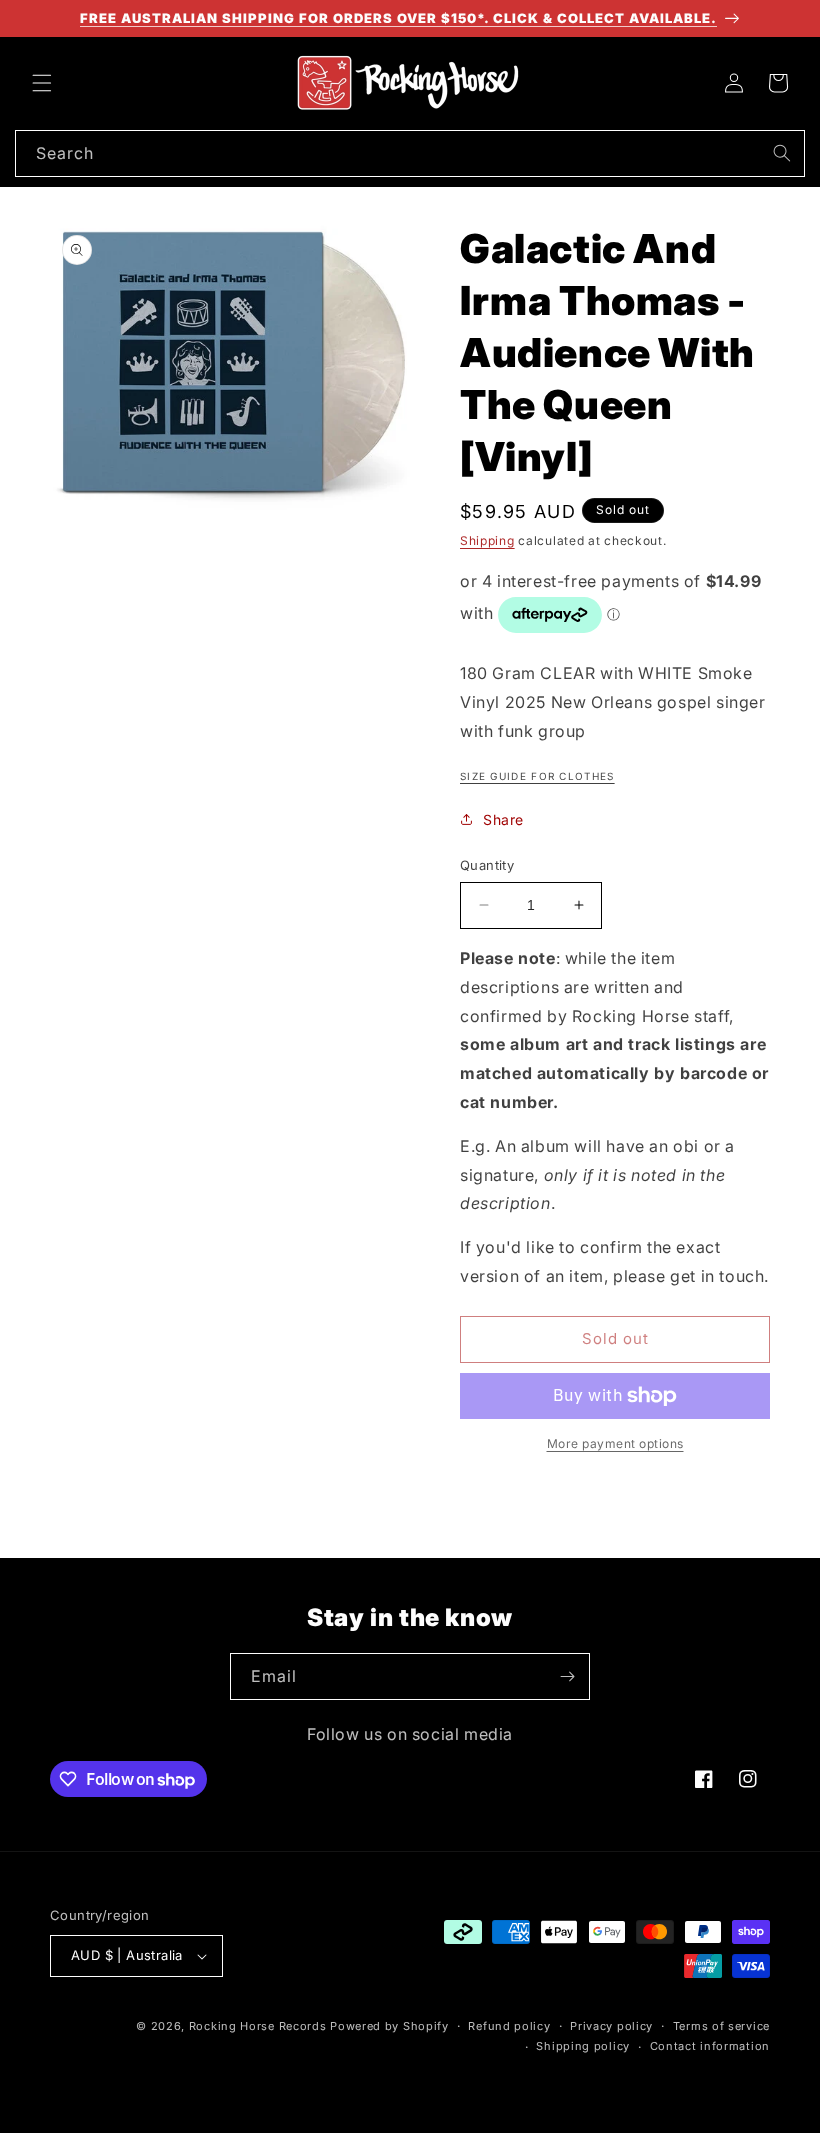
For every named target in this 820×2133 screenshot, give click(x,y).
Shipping (487, 540)
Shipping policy (583, 2046)
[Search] (782, 153)
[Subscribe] (567, 1676)
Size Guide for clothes (537, 776)
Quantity (487, 865)
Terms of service (721, 2026)
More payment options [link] (615, 1443)
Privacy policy (611, 2026)
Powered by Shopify (389, 2026)
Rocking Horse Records (258, 2026)
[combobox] (410, 153)
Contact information (710, 2046)
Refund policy (509, 2026)
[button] (42, 83)
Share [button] (503, 819)
